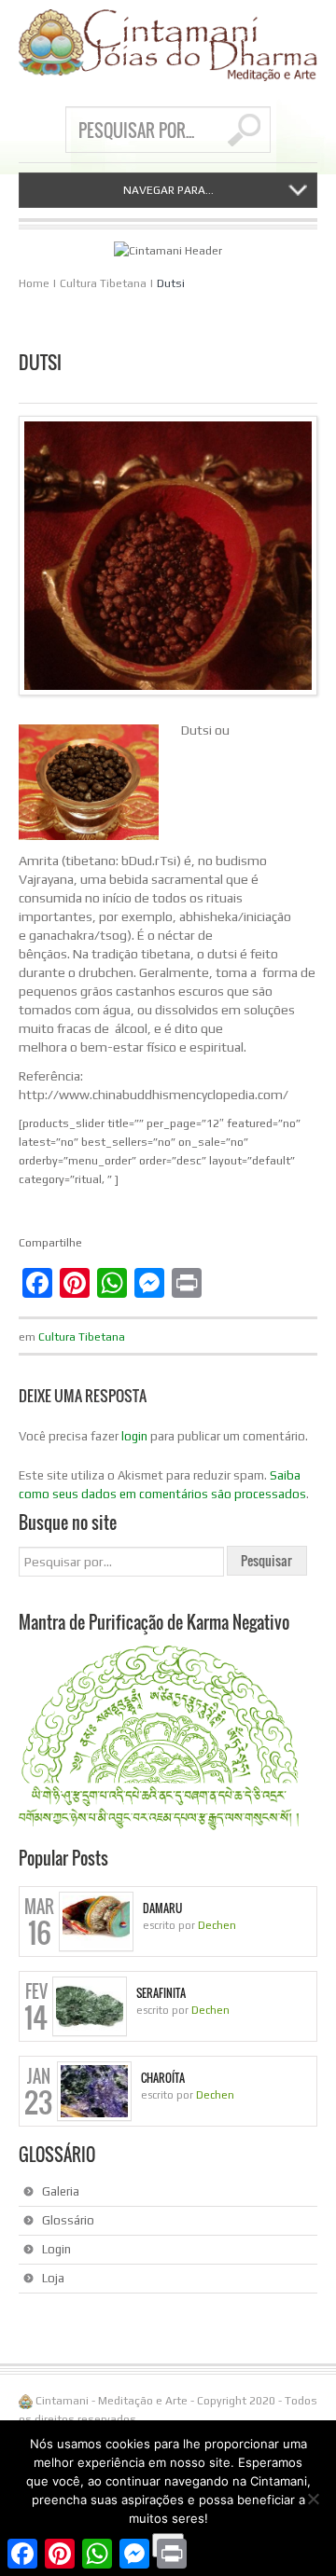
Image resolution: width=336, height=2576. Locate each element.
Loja (53, 2278)
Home (34, 283)
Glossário (68, 2220)
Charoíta (163, 2078)
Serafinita (161, 1993)
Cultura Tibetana (103, 283)
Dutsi (171, 283)
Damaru (162, 1908)
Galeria (61, 2191)
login (134, 1436)
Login (56, 2249)
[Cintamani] (168, 45)
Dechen (217, 1925)
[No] (313, 2499)
